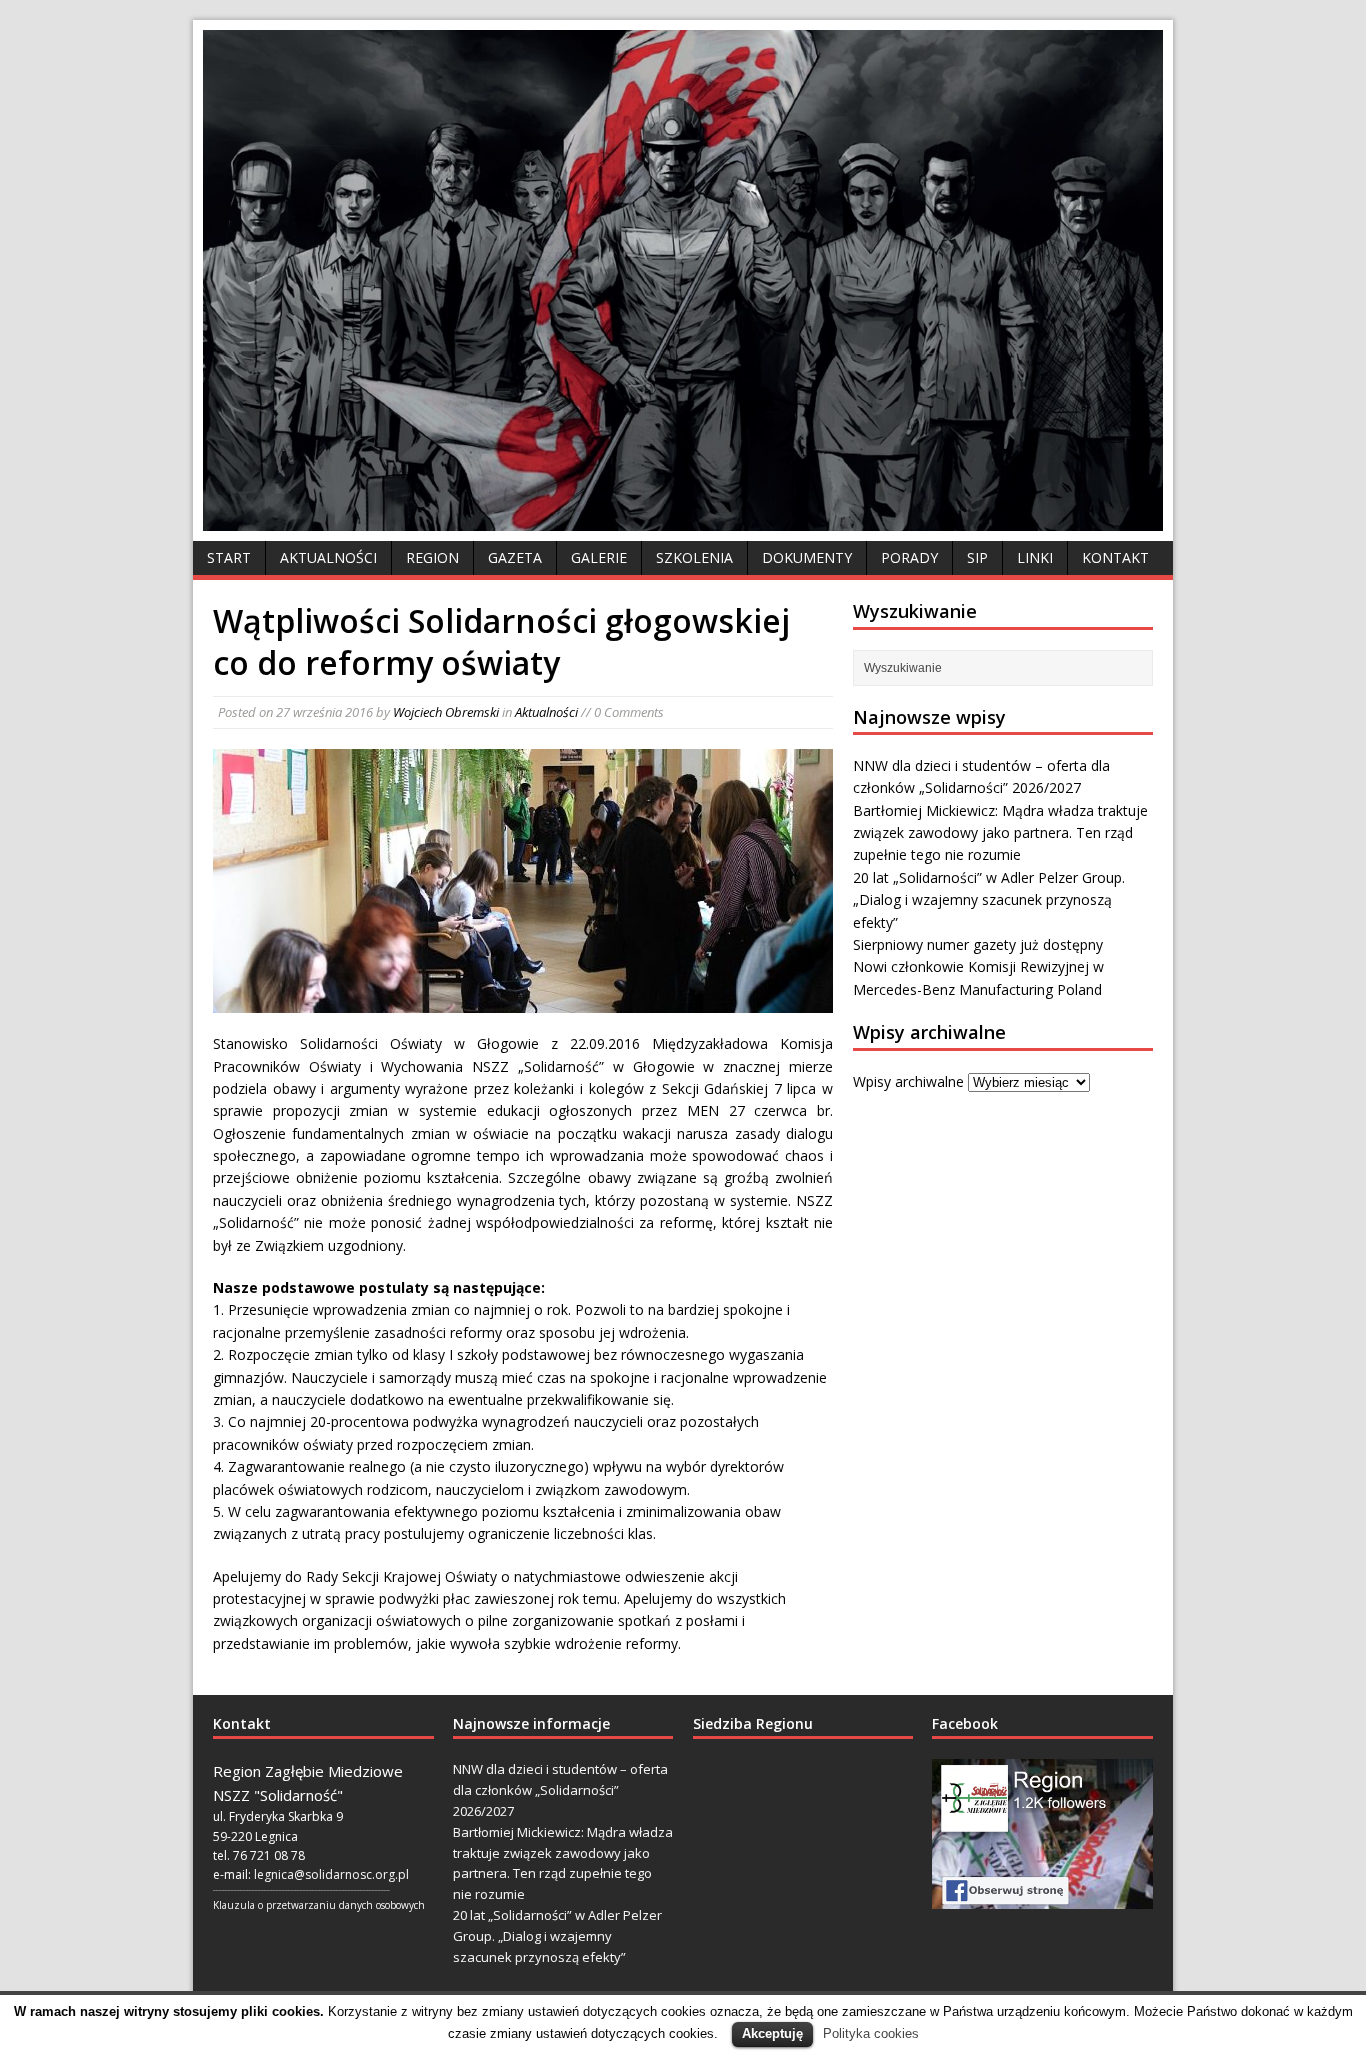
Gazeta (515, 557)
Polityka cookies (871, 2033)
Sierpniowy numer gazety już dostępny (978, 944)
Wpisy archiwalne (908, 1081)
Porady (909, 557)
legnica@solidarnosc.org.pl (331, 1874)
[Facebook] (1042, 1834)
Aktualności (328, 557)
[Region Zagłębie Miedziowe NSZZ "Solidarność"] (683, 519)
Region (432, 557)
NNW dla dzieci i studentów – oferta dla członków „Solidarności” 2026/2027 (560, 1790)
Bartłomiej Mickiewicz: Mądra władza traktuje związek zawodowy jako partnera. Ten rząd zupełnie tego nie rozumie (1000, 833)
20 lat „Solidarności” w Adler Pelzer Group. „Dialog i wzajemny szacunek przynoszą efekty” (989, 900)
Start (229, 557)
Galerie (599, 557)
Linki (1035, 557)
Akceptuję (772, 2033)
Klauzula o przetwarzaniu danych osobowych (319, 1905)
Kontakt (1115, 557)
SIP (977, 557)
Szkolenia (694, 557)
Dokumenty (807, 557)
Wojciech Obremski (446, 712)
